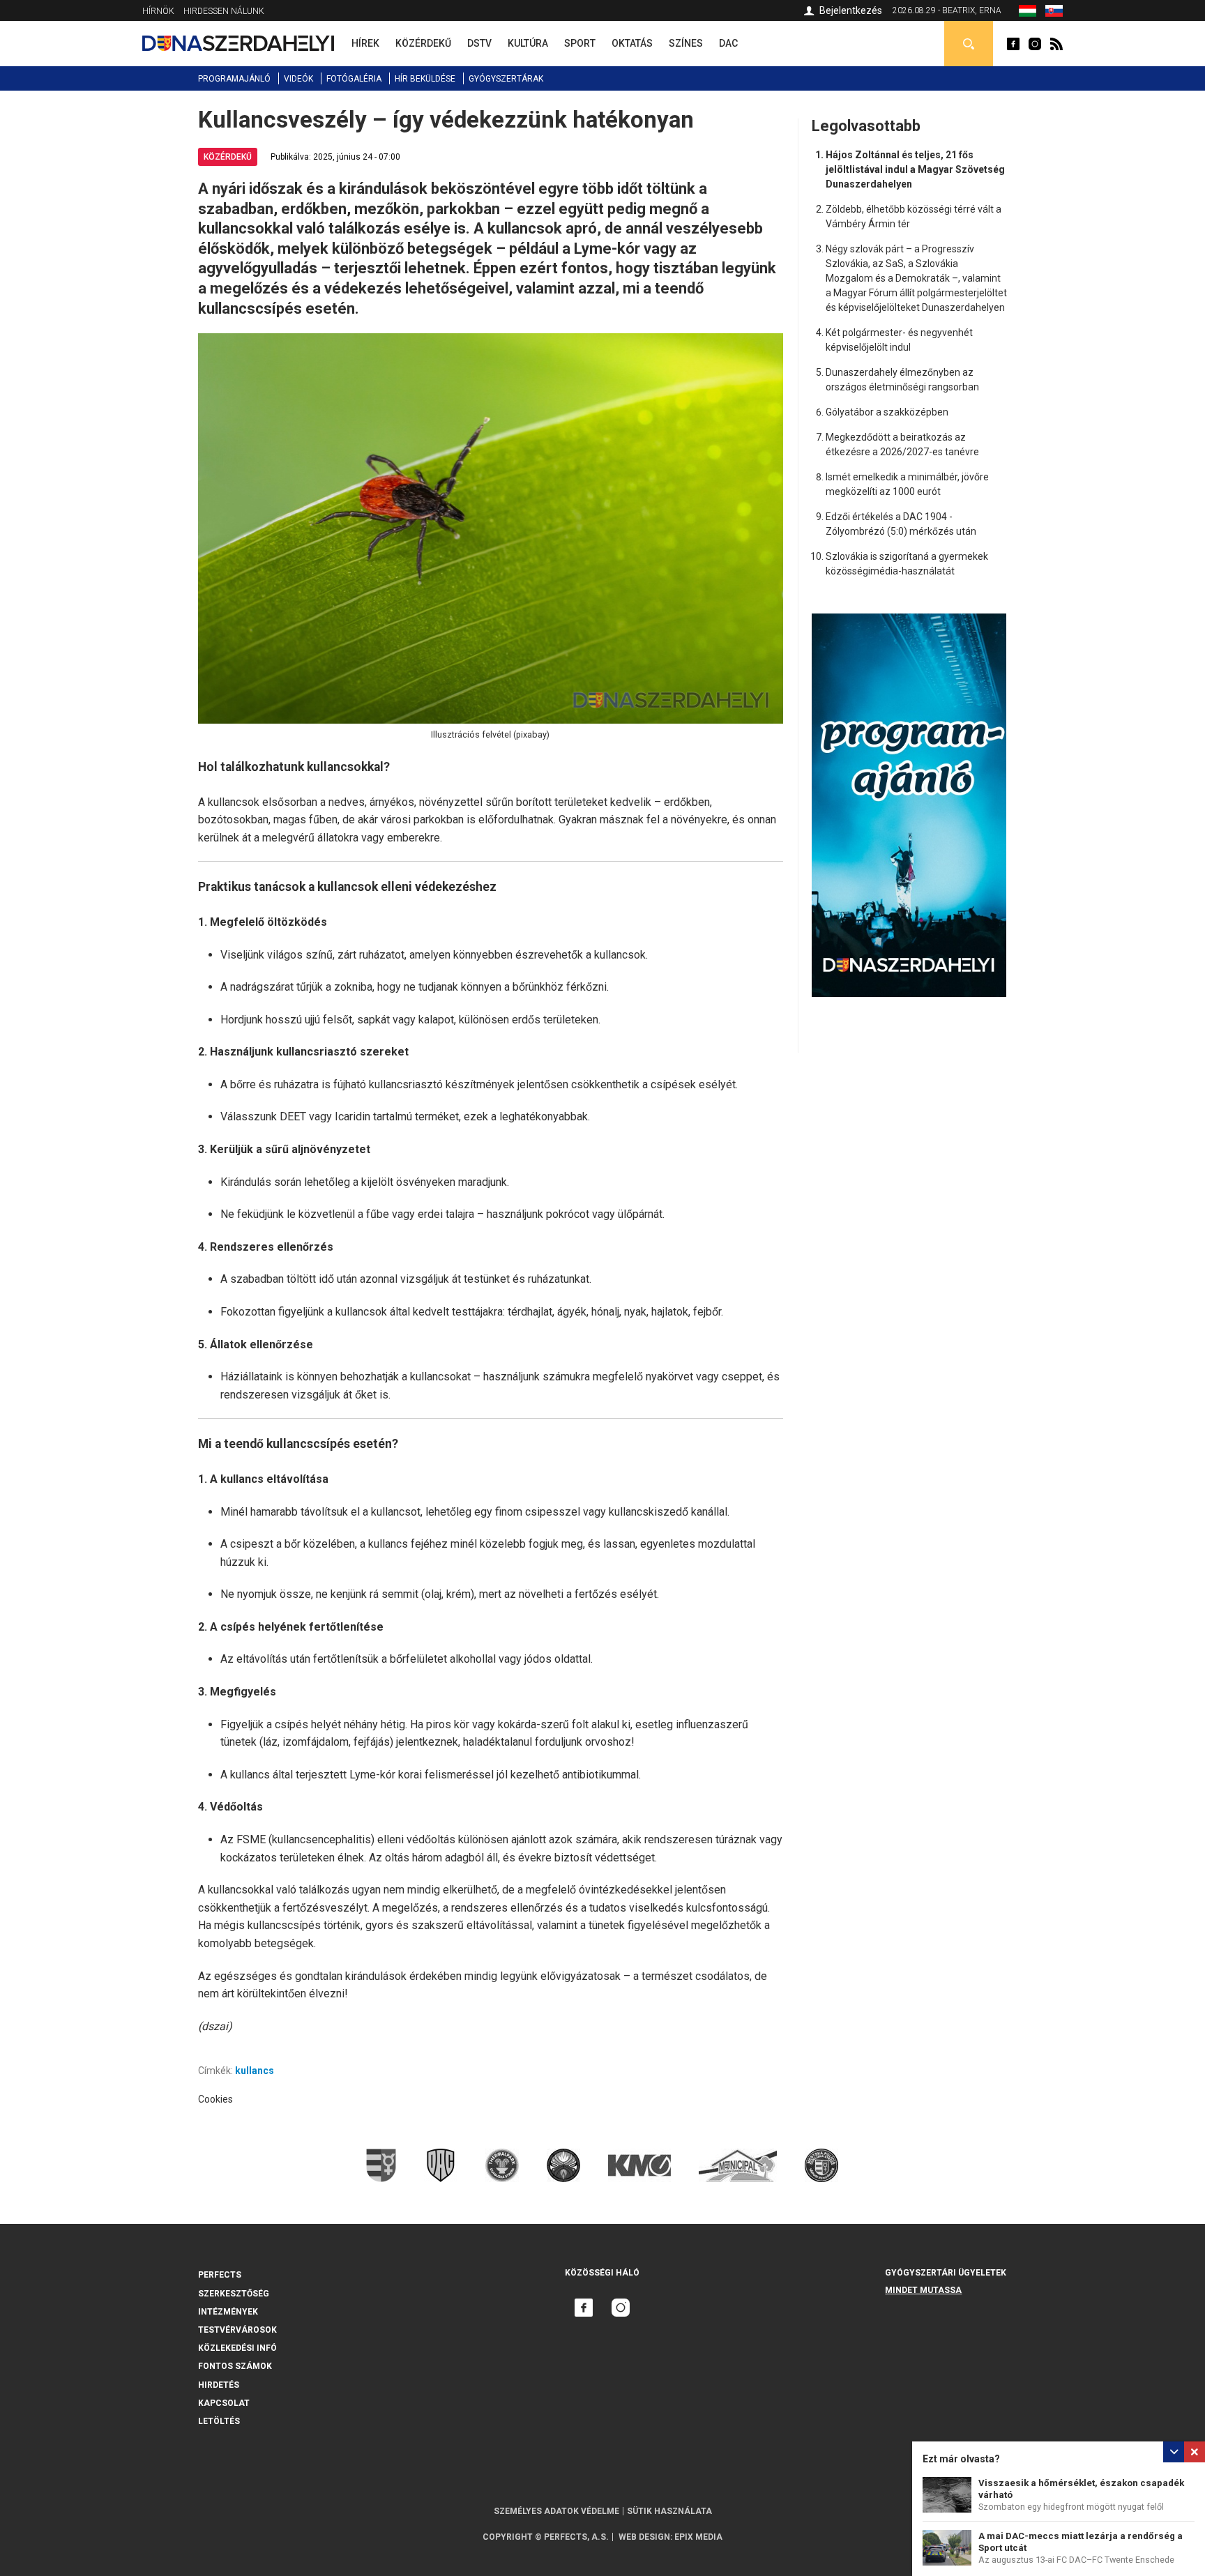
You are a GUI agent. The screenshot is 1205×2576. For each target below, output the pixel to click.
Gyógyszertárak (506, 79)
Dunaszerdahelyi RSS (1056, 44)
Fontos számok (235, 2366)
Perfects (220, 2275)
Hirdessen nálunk (224, 11)
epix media (698, 2537)
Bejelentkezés (851, 10)
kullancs (255, 2071)
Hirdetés (219, 2385)
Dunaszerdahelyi (1013, 44)
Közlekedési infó (237, 2348)
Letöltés (219, 2421)
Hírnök (158, 11)
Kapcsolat (224, 2403)
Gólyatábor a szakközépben (887, 412)
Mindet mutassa (923, 2290)
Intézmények (228, 2312)
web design (644, 2537)
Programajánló (234, 79)
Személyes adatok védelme (556, 2511)
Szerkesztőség (234, 2294)
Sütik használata (669, 2511)
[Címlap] (238, 43)
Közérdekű (228, 157)
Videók (298, 79)
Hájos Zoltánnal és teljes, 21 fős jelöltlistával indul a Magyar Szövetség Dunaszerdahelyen (915, 169)
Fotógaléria (354, 79)
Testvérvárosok (237, 2330)
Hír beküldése (425, 79)
